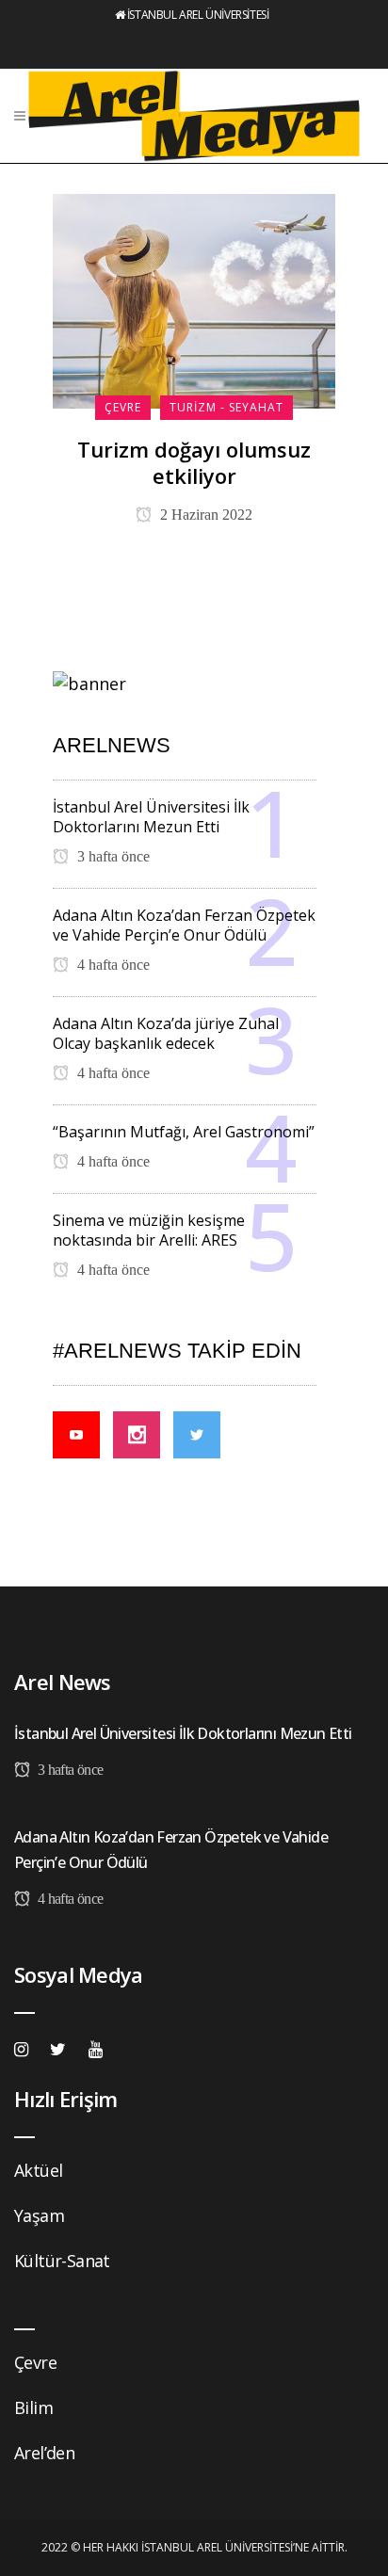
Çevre (35, 2362)
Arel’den (44, 2453)
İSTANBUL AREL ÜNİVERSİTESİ (198, 15)
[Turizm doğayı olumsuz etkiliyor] (194, 299)
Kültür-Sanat (62, 2261)
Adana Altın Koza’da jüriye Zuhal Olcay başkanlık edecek (166, 1033)
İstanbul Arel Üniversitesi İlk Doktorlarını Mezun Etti (151, 817)
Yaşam (39, 2215)
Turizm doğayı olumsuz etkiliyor (194, 462)
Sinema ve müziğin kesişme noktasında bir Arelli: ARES (149, 1230)
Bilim (33, 2407)
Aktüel (38, 2170)
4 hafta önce (112, 965)
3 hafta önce (112, 856)
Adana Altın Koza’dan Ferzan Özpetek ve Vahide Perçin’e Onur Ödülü (184, 925)
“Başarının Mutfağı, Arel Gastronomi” (184, 1132)
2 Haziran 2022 (204, 515)
